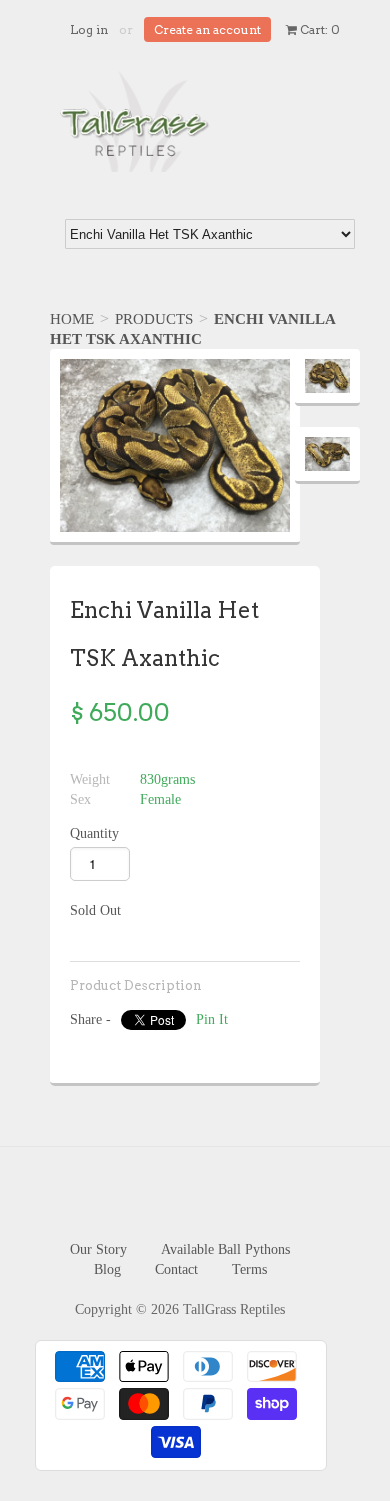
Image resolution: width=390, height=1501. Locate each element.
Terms (249, 1269)
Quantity (94, 833)
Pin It (212, 1019)
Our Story (98, 1249)
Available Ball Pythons (225, 1249)
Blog (107, 1269)
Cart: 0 (318, 29)
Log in (89, 29)
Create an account (207, 29)
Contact (176, 1269)
